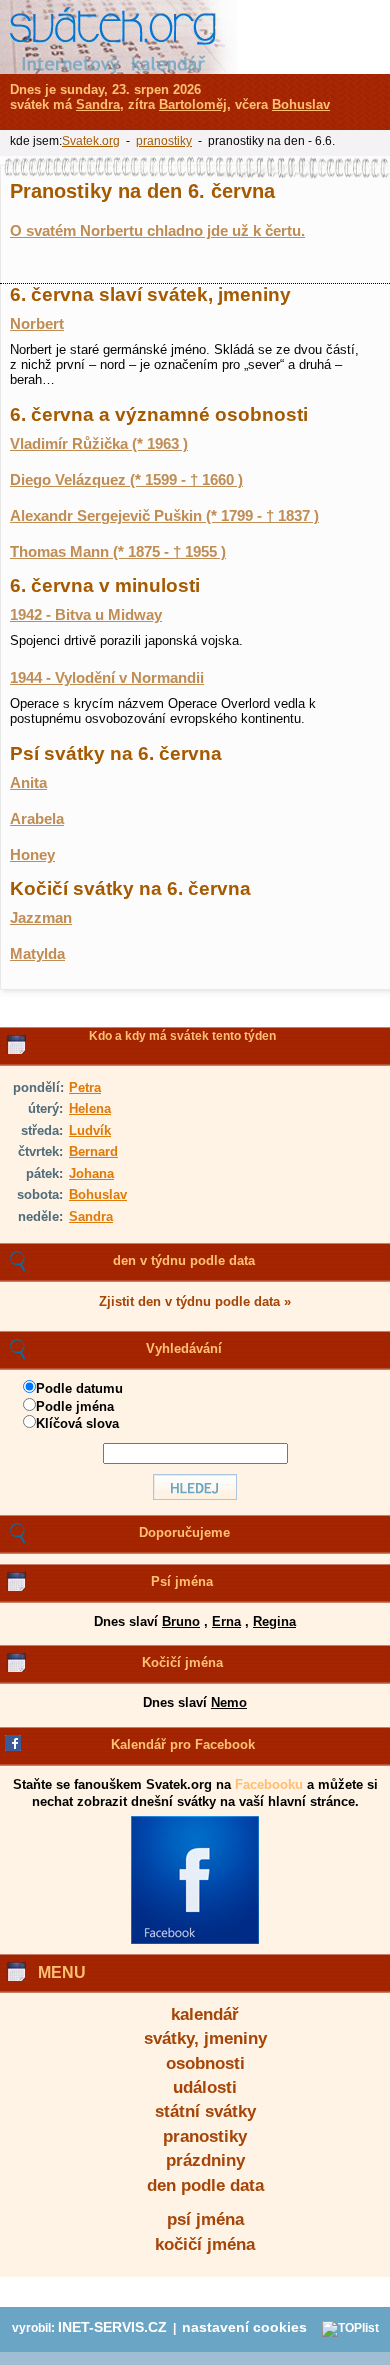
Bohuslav (98, 1194)
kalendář (205, 2014)
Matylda (37, 954)
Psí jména (182, 1581)
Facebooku (269, 1784)
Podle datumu (79, 1388)
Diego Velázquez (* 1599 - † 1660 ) (126, 480)
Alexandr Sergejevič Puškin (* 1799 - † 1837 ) (164, 516)
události (205, 2087)
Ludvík (90, 1130)
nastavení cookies (244, 2327)
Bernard (93, 1151)
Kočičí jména (182, 1662)
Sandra (91, 1216)
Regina (274, 1621)
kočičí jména (205, 2244)
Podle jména (75, 1406)
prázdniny (205, 2160)
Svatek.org (91, 141)
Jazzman (41, 918)
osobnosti (205, 2063)
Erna (226, 1621)
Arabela (37, 819)
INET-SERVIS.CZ (112, 2327)
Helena (90, 1108)
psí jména (205, 2219)
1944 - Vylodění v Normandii (107, 678)
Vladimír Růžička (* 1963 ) (99, 444)
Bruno (181, 1621)
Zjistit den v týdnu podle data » (195, 1301)
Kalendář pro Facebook (183, 1744)
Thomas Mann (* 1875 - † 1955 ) (118, 552)
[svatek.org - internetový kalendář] (118, 37)
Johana (91, 1173)
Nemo (229, 1702)
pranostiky (205, 2136)
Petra (85, 1087)
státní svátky (205, 2111)
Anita (28, 783)
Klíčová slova (77, 1423)
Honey (32, 855)
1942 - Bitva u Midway (86, 615)
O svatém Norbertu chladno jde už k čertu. (157, 231)
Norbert (37, 324)
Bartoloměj (193, 104)
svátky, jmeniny (205, 2038)
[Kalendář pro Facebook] (195, 1940)
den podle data (205, 2185)
